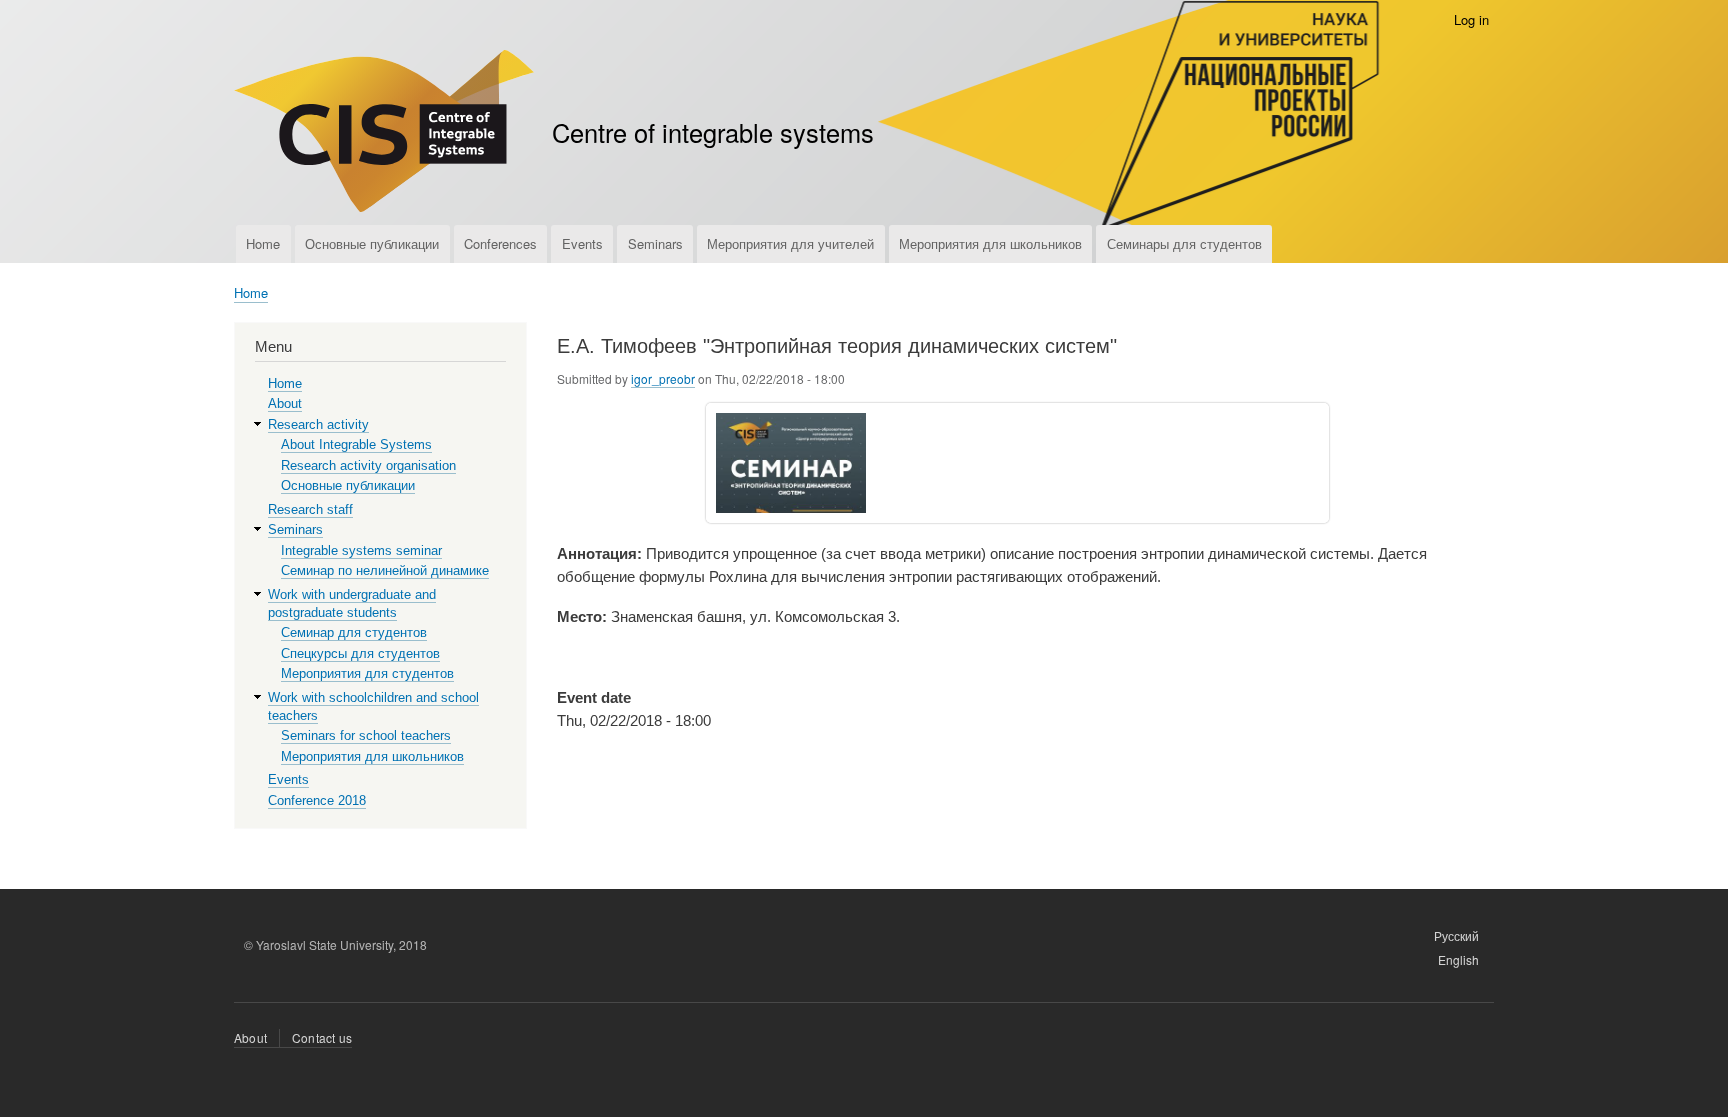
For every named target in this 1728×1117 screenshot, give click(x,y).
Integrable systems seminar (361, 550)
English (1458, 959)
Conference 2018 (317, 800)
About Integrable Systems (356, 444)
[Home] (384, 133)
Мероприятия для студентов (367, 673)
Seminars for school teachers (366, 735)
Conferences (500, 243)
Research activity (318, 424)
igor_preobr (663, 378)
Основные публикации (372, 243)
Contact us (322, 1037)
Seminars (655, 243)
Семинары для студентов (1184, 243)
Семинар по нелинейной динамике (385, 570)
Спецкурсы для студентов (360, 653)
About (285, 403)
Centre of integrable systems (713, 132)
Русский (1456, 935)
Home (263, 243)
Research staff (310, 509)
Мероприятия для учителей (790, 243)
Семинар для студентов (354, 632)
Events (582, 243)
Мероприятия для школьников (990, 243)
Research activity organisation (368, 465)
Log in (1471, 19)
